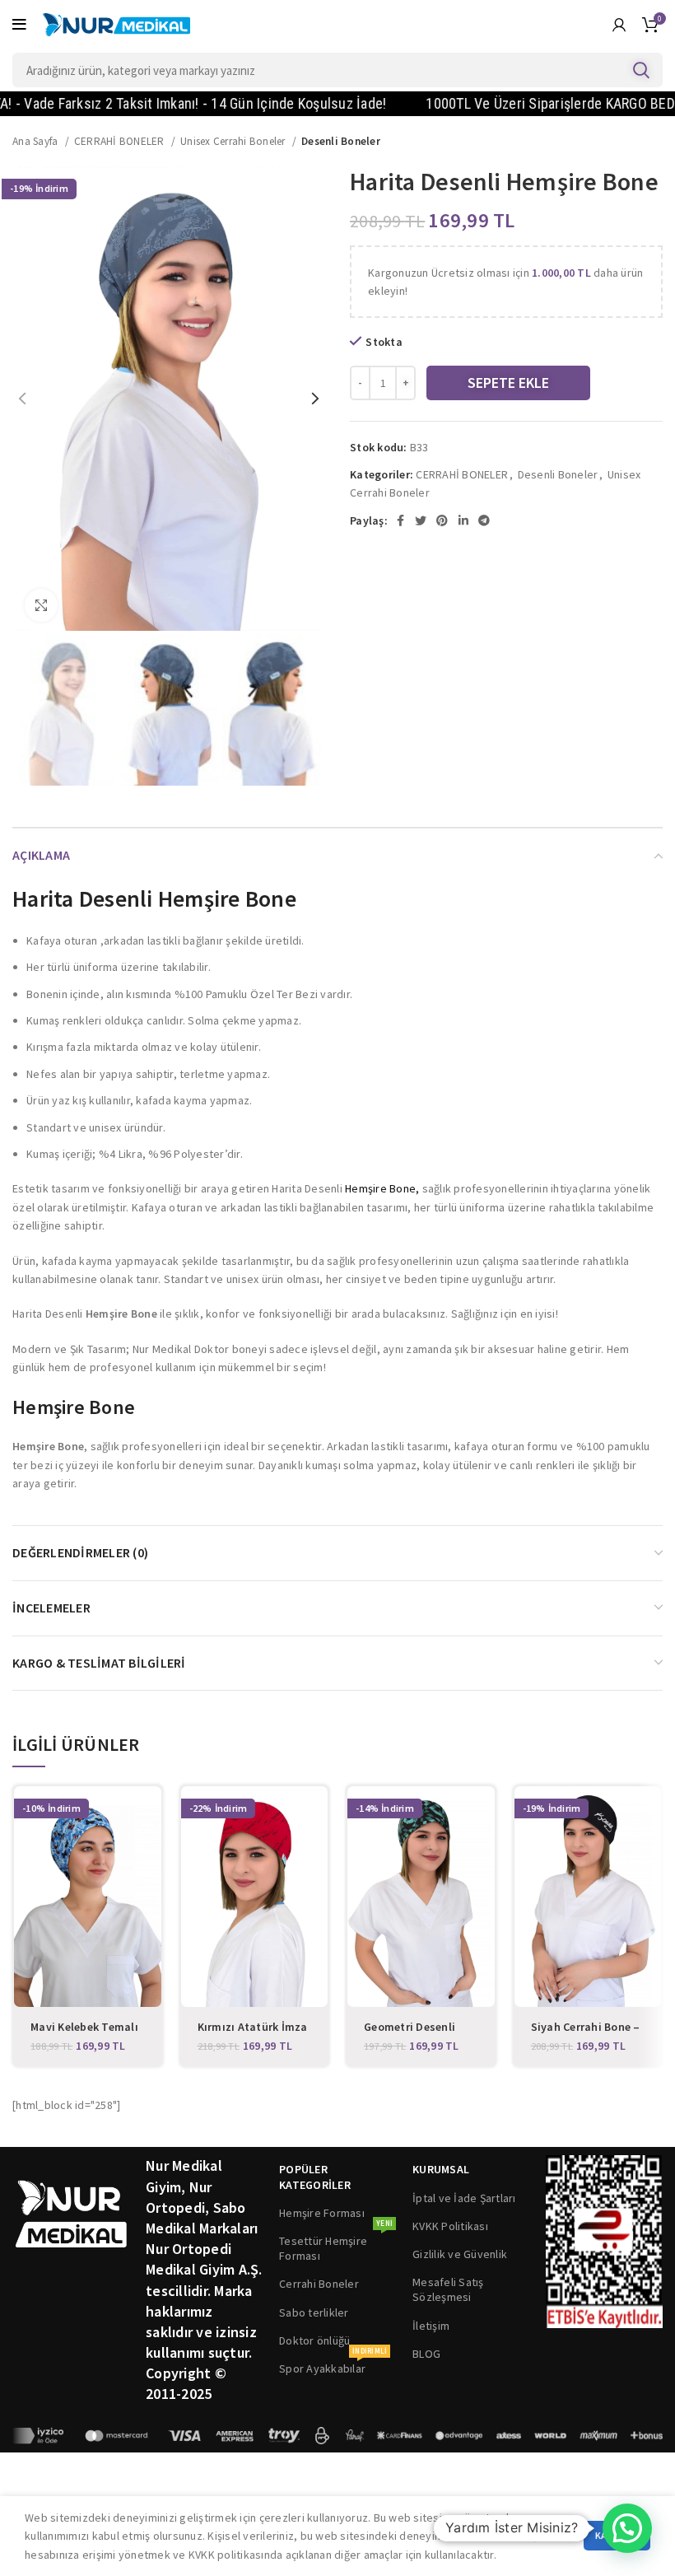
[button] (627, 2528)
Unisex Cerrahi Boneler (234, 141)
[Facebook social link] (400, 520)
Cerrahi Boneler (319, 2284)
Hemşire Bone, (382, 1188)
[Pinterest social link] (442, 520)
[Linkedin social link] (463, 520)
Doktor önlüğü (314, 2340)
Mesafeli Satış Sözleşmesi (448, 2289)
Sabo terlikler (314, 2312)
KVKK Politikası (450, 2226)
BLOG (426, 2354)
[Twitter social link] (421, 520)
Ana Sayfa (37, 141)
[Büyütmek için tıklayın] (41, 605)
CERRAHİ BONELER (121, 141)
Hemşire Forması (322, 2213)
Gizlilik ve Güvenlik (460, 2254)
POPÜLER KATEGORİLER (315, 2177)
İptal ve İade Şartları (464, 2198)
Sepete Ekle (508, 383)
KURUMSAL (441, 2169)
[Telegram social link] (484, 520)
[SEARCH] (640, 70)
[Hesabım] (619, 25)
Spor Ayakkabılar (333, 2365)
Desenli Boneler (341, 141)
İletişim (431, 2326)
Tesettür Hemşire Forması (336, 2245)
